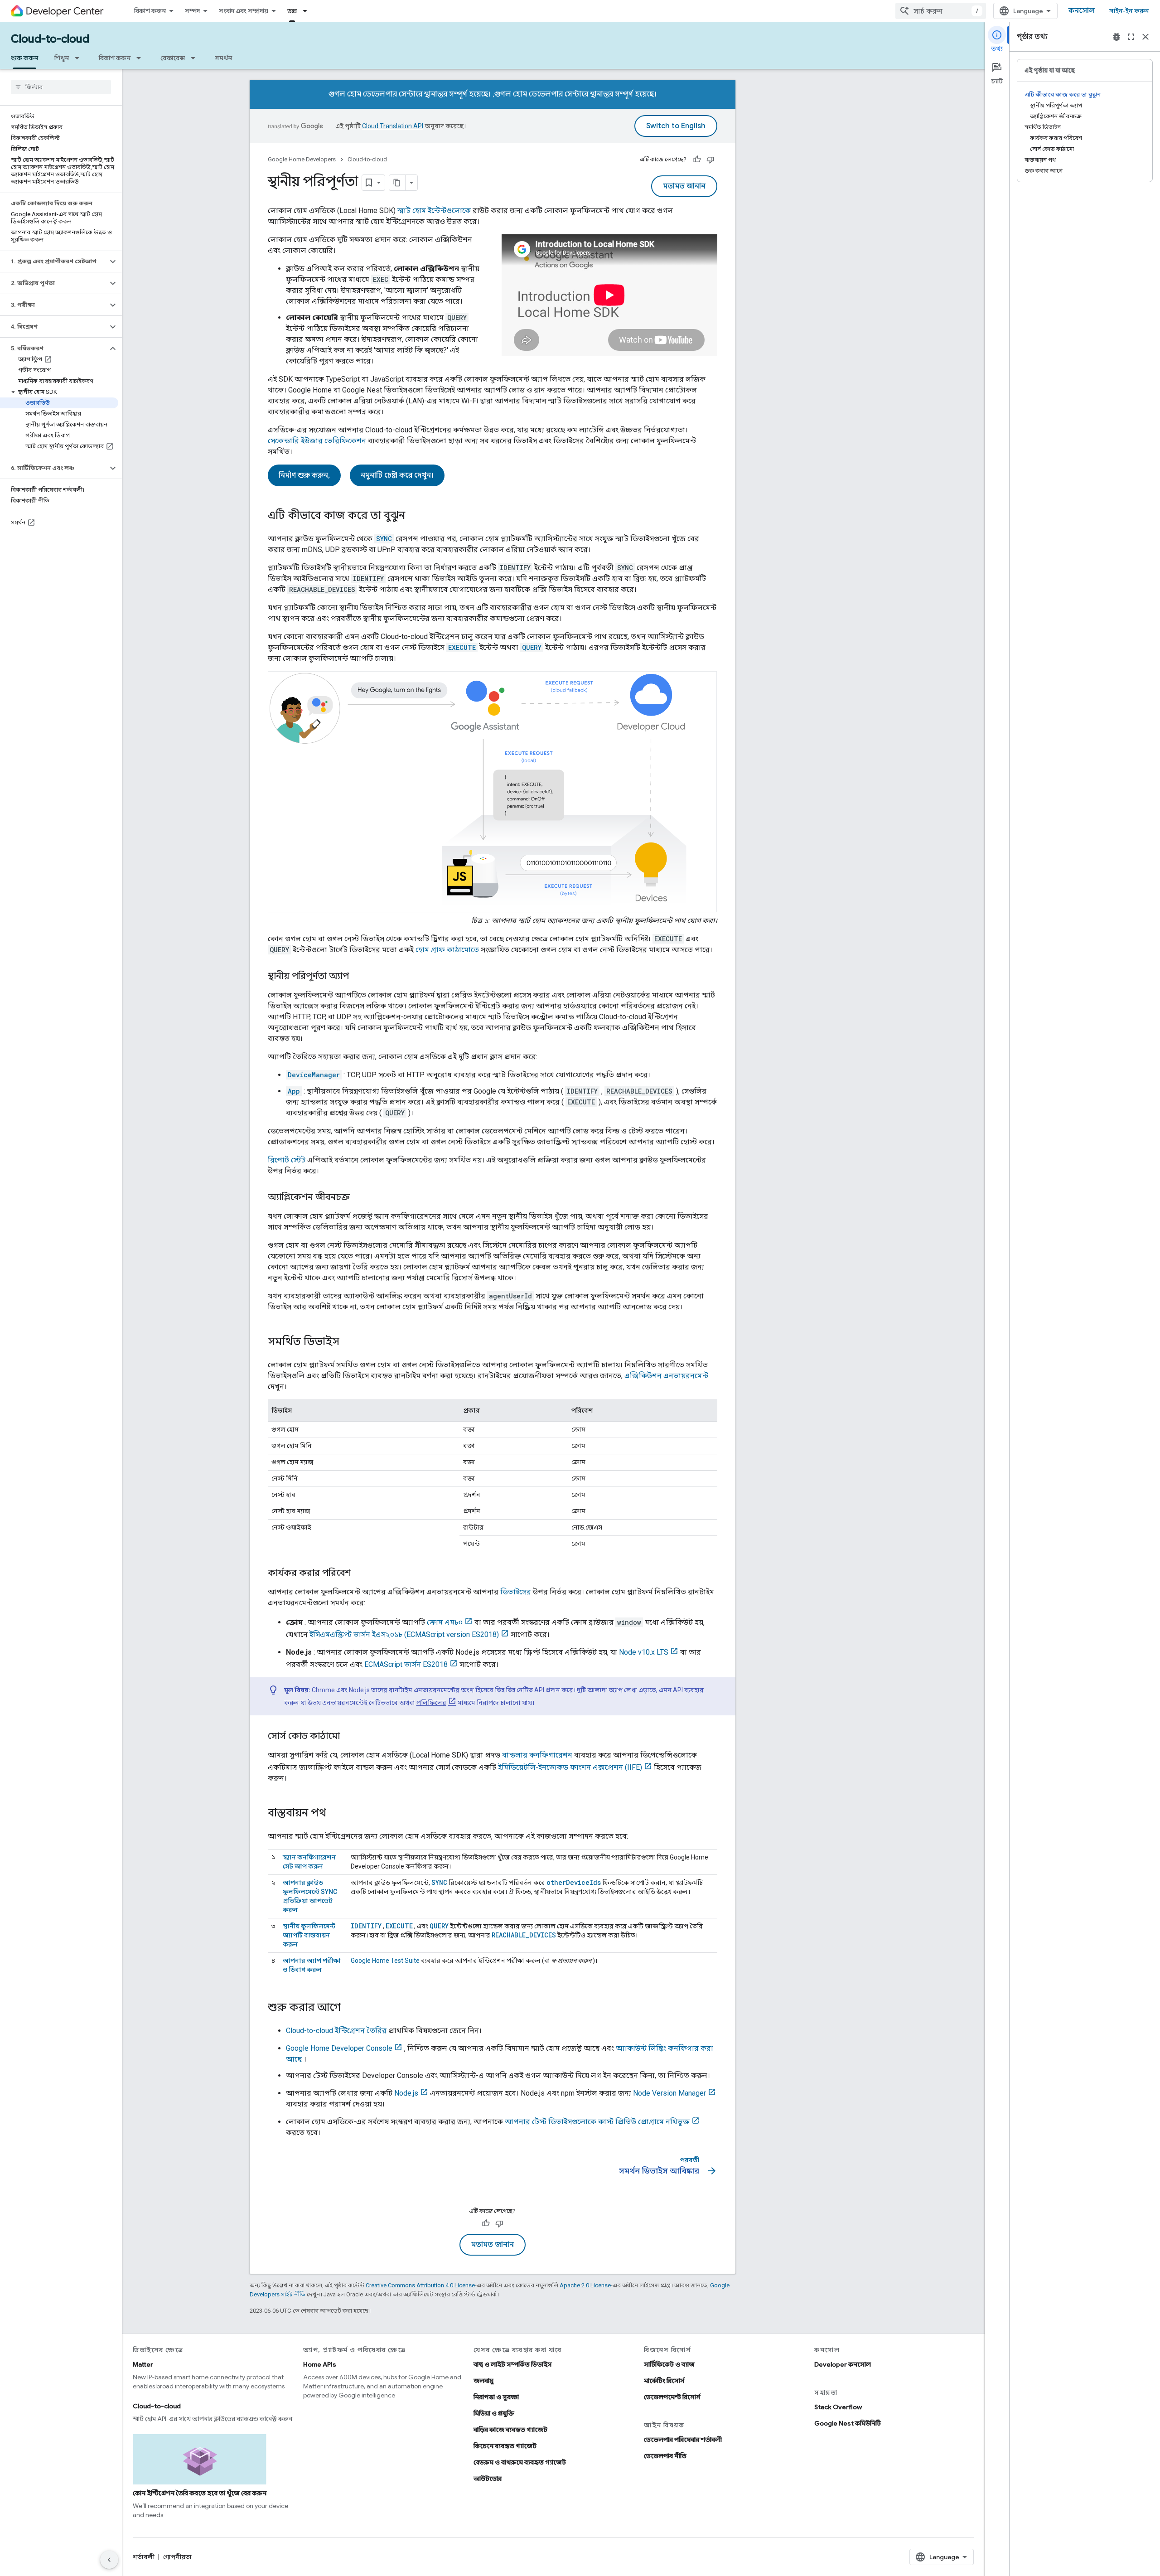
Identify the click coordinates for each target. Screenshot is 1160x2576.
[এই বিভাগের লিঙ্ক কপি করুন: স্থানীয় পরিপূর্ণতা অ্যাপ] (358, 976)
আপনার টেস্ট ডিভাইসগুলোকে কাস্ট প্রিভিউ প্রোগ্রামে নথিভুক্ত (597, 2122)
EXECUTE (399, 1926)
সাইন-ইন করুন (1129, 11)
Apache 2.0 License (585, 2285)
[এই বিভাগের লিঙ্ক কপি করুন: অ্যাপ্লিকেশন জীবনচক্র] (359, 1197)
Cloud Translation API (393, 126)
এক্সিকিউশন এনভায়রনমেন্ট (666, 1376)
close (1145, 37)
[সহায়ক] (697, 160)
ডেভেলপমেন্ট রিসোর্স (672, 2397)
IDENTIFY (366, 1926)
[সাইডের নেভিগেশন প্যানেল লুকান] (109, 2560)
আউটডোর (488, 2479)
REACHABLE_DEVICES (524, 1935)
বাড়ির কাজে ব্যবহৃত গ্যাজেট (510, 2430)
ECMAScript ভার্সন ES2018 (406, 1664)
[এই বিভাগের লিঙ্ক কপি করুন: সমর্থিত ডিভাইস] (348, 1342)
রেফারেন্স (173, 58)
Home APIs (320, 2364)
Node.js (406, 2093)
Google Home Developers (302, 159)
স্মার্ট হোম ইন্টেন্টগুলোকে (434, 211)
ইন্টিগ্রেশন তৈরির (336, 2031)
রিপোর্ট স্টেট (287, 1160)
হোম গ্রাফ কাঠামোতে (447, 950)
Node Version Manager (669, 2093)
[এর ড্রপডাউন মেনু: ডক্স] (308, 11)
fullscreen (1131, 37)
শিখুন (62, 58)
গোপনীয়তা (177, 2557)
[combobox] (941, 11)
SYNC (439, 1882)
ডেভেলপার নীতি (665, 2456)
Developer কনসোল (843, 2364)
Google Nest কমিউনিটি (848, 2423)
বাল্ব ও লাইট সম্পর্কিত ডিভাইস (513, 2364)
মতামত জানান (684, 186)
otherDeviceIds (574, 1882)
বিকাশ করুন (150, 11)
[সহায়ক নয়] (710, 160)
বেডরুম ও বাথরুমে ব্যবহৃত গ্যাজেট (520, 2462)
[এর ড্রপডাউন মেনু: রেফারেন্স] (196, 58)
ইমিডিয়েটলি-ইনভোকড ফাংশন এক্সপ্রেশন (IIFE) (570, 1767)
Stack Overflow (838, 2407)
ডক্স (292, 11)
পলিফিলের (431, 1703)
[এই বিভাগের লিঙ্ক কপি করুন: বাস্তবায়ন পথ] (335, 1813)
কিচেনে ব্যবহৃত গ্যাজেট (505, 2446)
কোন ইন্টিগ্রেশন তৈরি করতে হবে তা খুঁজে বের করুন (200, 2493)
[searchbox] (61, 87)
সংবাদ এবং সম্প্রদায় (244, 11)
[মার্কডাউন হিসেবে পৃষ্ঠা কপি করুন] (397, 183)
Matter (143, 2364)
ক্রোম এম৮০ (445, 1622)
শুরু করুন (24, 58)
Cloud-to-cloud (50, 39)
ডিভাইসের (516, 1592)
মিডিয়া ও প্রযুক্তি (494, 2413)
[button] (54, 261)
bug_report (1116, 37)
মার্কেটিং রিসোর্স (664, 2381)
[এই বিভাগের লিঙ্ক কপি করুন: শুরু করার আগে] (350, 2008)
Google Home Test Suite (385, 1961)
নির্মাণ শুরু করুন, (304, 475)
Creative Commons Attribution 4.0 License (420, 2285)
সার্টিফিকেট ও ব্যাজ (669, 2364)
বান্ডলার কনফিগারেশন (537, 1755)
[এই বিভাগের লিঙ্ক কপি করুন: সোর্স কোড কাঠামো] (349, 1736)
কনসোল (1082, 11)
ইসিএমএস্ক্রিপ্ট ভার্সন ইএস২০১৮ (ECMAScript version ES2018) (404, 1634)
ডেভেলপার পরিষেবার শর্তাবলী (683, 2440)
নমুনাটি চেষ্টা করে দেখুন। (397, 475)
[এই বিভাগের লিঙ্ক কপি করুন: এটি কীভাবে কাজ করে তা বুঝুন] (414, 516)
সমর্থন (223, 58)
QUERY (439, 1926)
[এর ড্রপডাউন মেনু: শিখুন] (80, 58)
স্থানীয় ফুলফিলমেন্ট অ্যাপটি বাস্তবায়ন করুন (309, 1935)
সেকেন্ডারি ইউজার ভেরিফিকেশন (317, 441)
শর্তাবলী (144, 2557)
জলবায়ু (483, 2381)
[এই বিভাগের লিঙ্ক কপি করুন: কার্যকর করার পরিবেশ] (360, 1573)
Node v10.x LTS (644, 1652)
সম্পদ (192, 11)
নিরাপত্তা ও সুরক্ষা (496, 2397)
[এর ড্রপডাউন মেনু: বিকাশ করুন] (141, 58)
